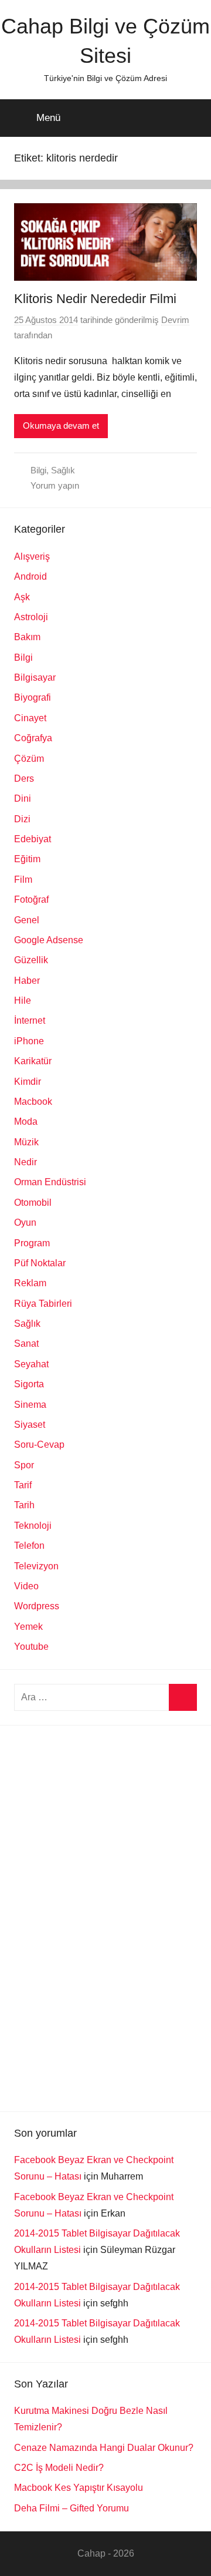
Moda (26, 1121)
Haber (27, 981)
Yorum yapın (55, 485)
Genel (27, 920)
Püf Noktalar (40, 1263)
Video (26, 1586)
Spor (24, 1465)
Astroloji (31, 617)
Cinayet (30, 718)
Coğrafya (33, 738)
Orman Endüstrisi (50, 1182)
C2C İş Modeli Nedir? (59, 2468)
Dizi (22, 819)
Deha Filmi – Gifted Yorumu (72, 2508)
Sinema (30, 1405)
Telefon (29, 1546)
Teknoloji (33, 1526)
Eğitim (27, 859)
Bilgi (38, 470)
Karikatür (33, 1061)
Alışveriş (32, 556)
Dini (23, 798)
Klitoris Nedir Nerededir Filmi (95, 299)
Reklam (30, 1283)
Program (32, 1243)
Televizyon (36, 1566)
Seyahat (31, 1364)
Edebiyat (33, 839)
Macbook (33, 1102)
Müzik (26, 1142)
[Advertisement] (102, 1916)
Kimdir (28, 1082)
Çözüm (29, 759)
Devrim (175, 320)
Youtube (31, 1647)
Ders (24, 778)
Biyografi (33, 697)
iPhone (29, 1041)
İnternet (30, 1020)
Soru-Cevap (39, 1445)
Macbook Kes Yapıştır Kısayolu (79, 2488)
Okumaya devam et (61, 426)
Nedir (25, 1162)
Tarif (23, 1485)
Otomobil (33, 1203)
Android (30, 576)
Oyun (25, 1223)
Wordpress (37, 1606)
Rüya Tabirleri (43, 1304)
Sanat (26, 1344)
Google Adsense (49, 940)
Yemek (28, 1627)
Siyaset (30, 1425)
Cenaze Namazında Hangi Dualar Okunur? (104, 2448)
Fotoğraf (31, 899)
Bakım (27, 637)
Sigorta (29, 1384)
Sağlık (63, 470)
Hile (23, 1001)
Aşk (22, 597)
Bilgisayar (35, 677)
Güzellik (31, 960)
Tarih (24, 1505)
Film (23, 880)
